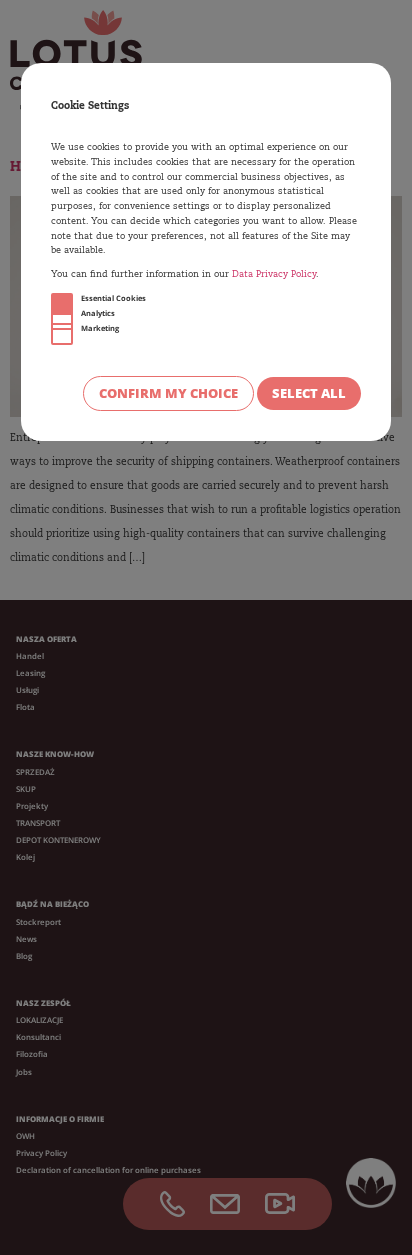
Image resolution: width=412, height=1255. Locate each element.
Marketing (100, 328)
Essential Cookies (113, 298)
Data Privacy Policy (274, 274)
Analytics (98, 313)
